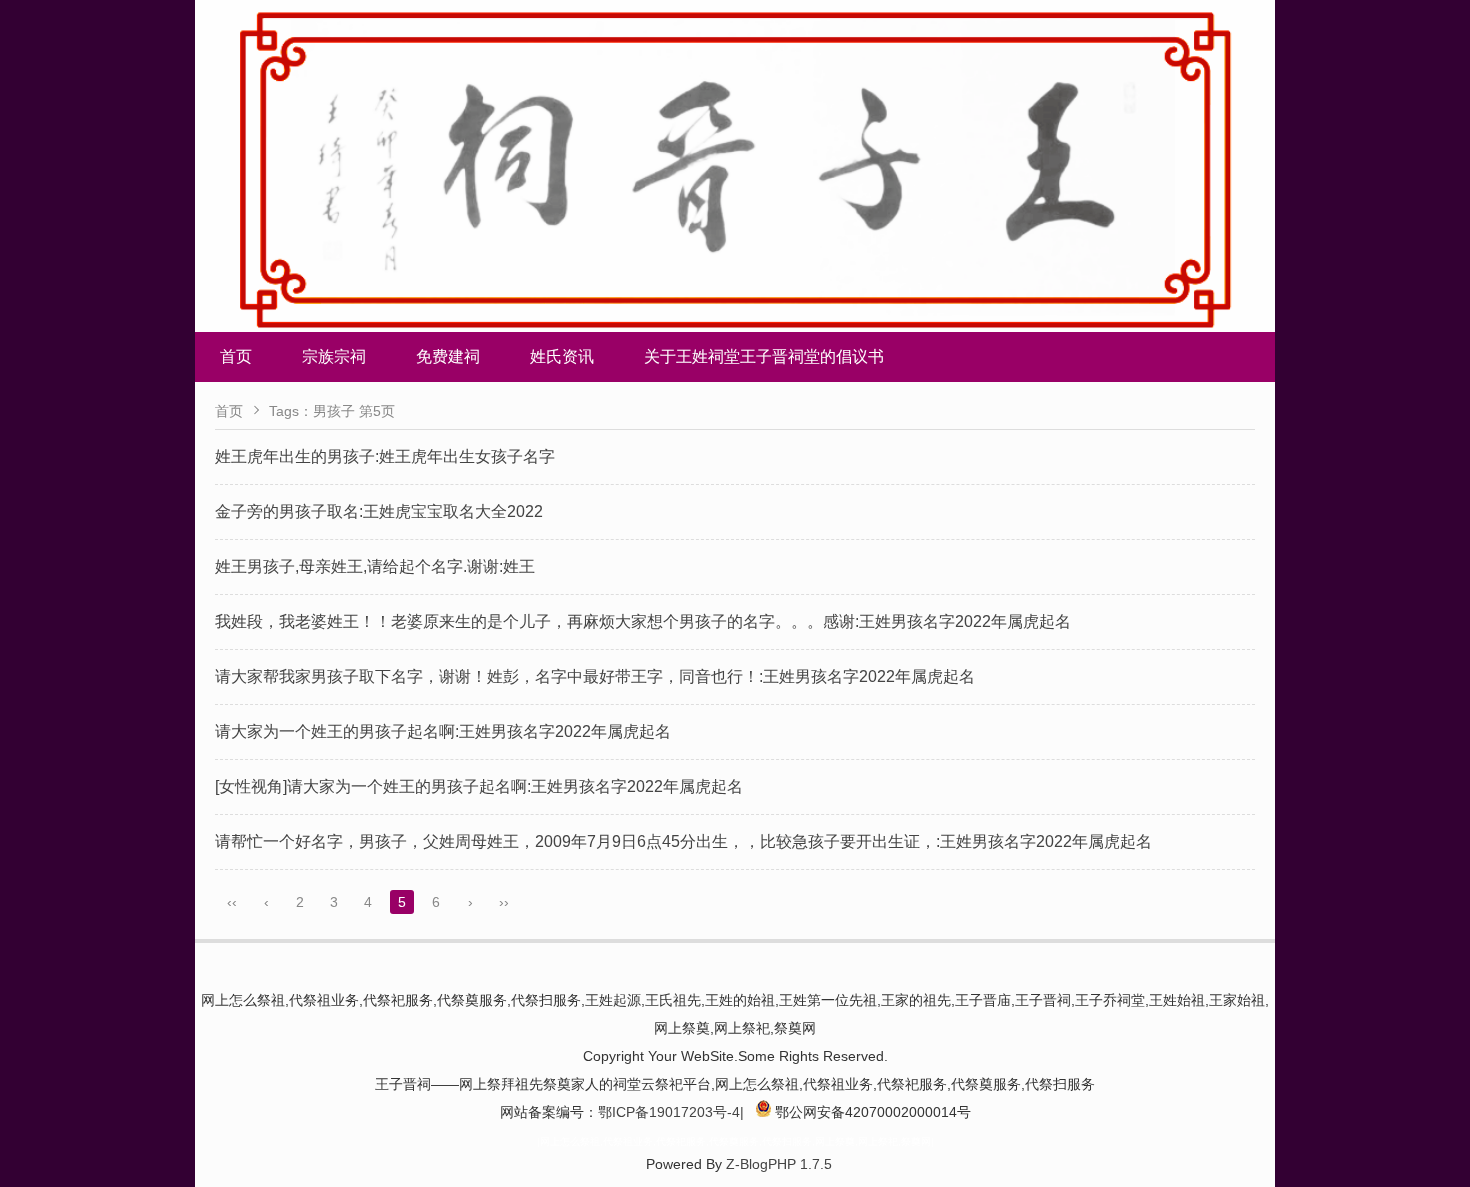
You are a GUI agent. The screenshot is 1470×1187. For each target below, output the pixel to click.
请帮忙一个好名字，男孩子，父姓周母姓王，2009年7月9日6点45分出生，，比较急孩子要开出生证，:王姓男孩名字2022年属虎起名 (683, 841)
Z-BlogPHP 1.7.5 (779, 1164)
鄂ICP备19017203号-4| (671, 1112)
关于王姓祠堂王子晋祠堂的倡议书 (764, 356)
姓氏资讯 (562, 356)
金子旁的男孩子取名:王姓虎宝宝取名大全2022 (379, 511)
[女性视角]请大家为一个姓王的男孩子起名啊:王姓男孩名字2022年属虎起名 (479, 786)
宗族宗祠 (334, 356)
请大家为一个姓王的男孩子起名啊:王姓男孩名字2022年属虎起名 (443, 731)
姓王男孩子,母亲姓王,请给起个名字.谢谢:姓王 (375, 566)
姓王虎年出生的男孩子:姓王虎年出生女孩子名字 (385, 456)
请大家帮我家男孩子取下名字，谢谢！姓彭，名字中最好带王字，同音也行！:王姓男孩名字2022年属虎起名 (595, 676)
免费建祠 (448, 356)
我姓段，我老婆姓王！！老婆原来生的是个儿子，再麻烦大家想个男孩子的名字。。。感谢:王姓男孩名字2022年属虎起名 (643, 621)
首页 (236, 356)
